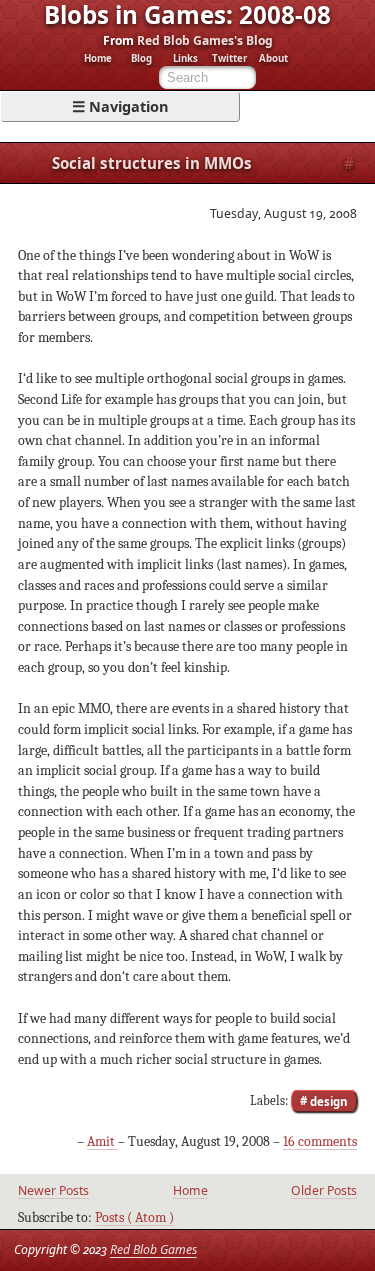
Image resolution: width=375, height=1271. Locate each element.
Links (185, 58)
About (273, 58)
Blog (141, 58)
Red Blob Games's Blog (205, 40)
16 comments (320, 1141)
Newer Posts (53, 1190)
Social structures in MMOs (152, 163)
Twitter (229, 58)
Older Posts (324, 1190)
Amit (102, 1141)
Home (98, 58)
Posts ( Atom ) (134, 1217)
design (327, 1100)
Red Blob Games (153, 1249)
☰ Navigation (120, 106)
